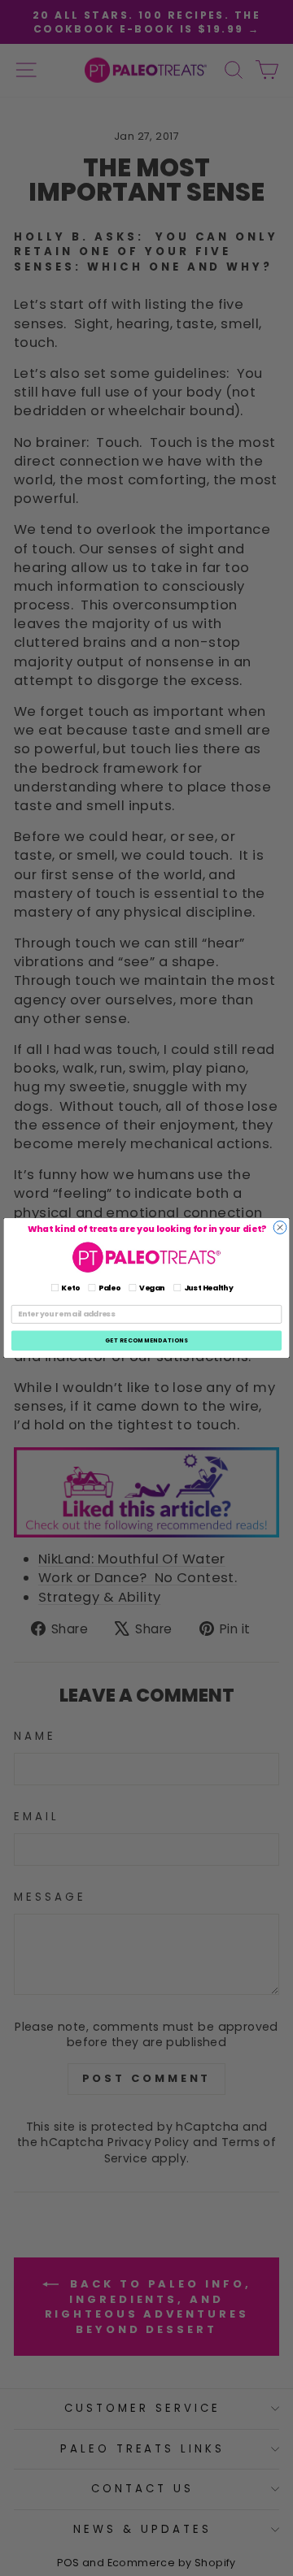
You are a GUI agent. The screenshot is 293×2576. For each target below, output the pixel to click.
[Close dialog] (280, 1228)
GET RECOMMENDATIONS (146, 1340)
